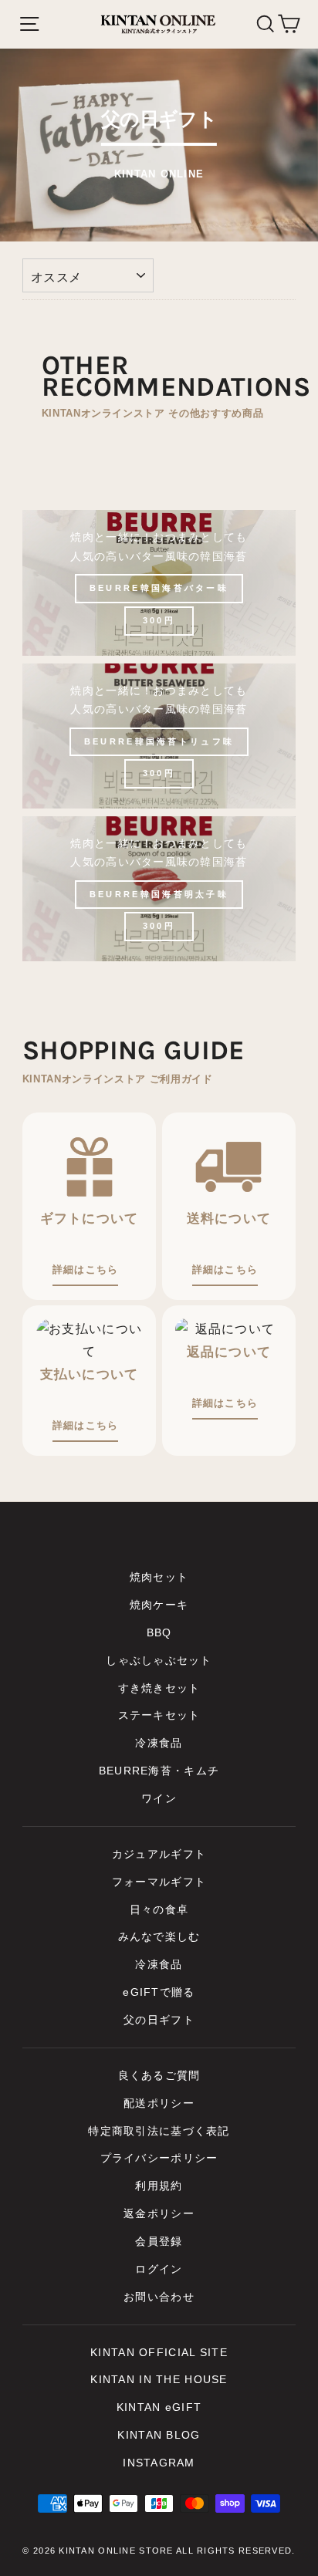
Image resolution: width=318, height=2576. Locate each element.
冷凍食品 (159, 1743)
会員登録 (159, 2242)
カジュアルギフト (159, 1854)
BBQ (159, 1633)
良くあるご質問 (159, 2076)
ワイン (159, 1799)
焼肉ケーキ (159, 1605)
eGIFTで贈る (159, 1992)
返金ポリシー (159, 2214)
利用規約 (159, 2186)
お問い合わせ (159, 2297)
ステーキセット (159, 1715)
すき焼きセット (159, 1688)
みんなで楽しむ (159, 1937)
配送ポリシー (159, 2103)
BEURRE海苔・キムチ (159, 1771)
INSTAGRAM (159, 2463)
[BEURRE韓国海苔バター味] (159, 582)
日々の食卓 (159, 1910)
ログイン (159, 2269)
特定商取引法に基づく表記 (159, 2131)
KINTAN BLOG (159, 2435)
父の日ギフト (159, 2020)
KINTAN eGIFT (159, 2407)
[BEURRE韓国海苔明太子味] (159, 889)
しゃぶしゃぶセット (159, 1661)
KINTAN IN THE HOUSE (159, 2380)
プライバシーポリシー (159, 2158)
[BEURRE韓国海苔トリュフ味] (159, 736)
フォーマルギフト (159, 1882)
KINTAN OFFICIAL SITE (159, 2353)
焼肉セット (159, 1577)
